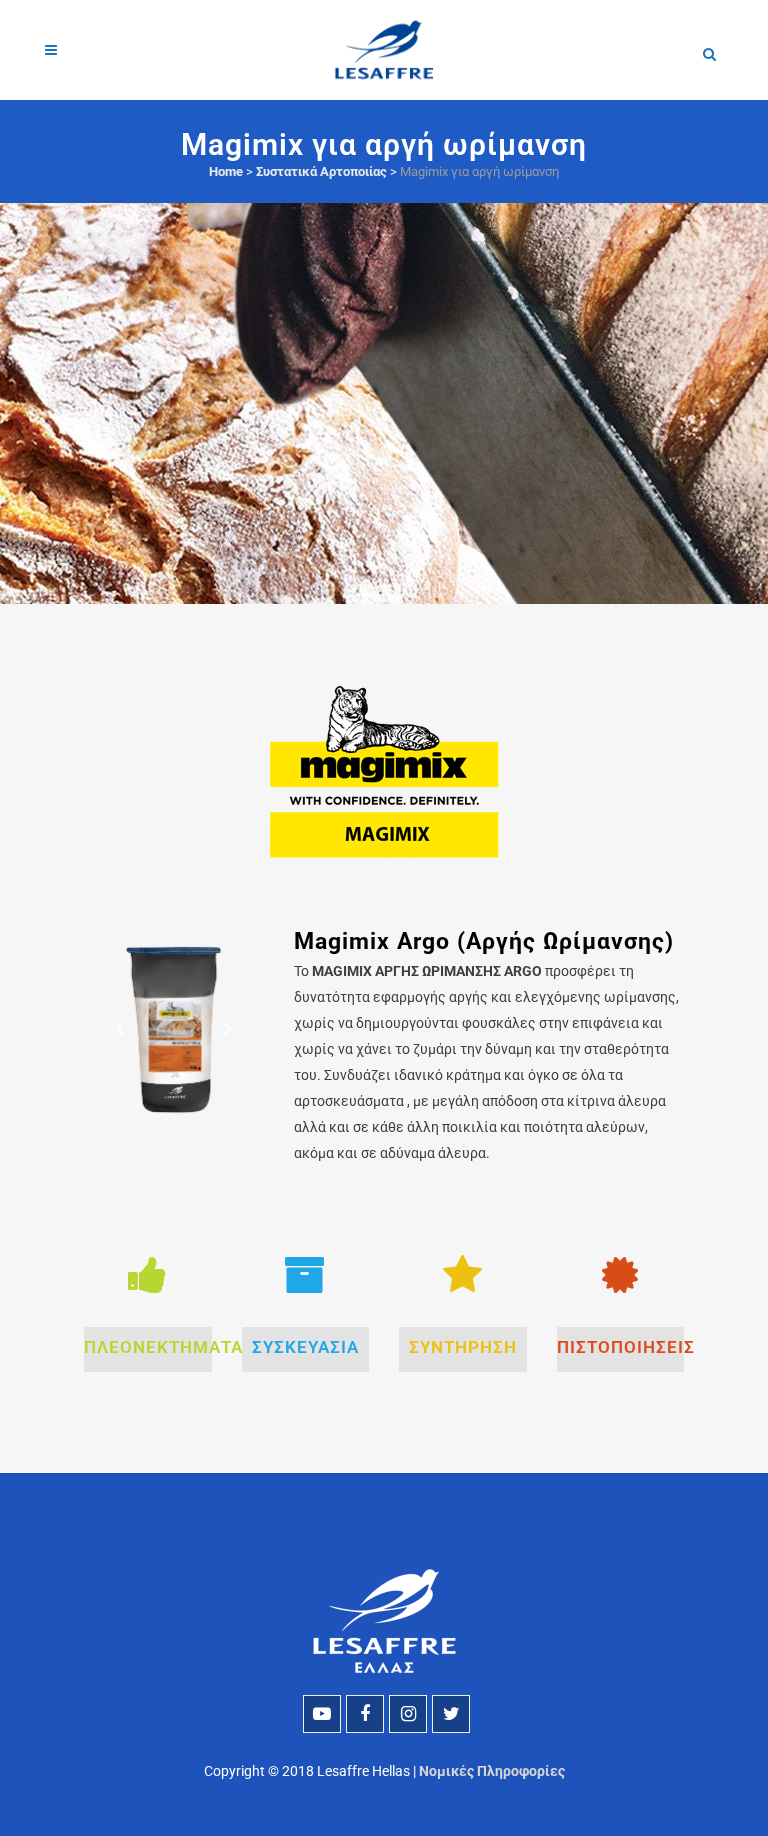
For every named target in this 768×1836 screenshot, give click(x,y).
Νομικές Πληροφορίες (492, 1771)
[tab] (148, 1349)
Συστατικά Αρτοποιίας (321, 171)
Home (226, 171)
